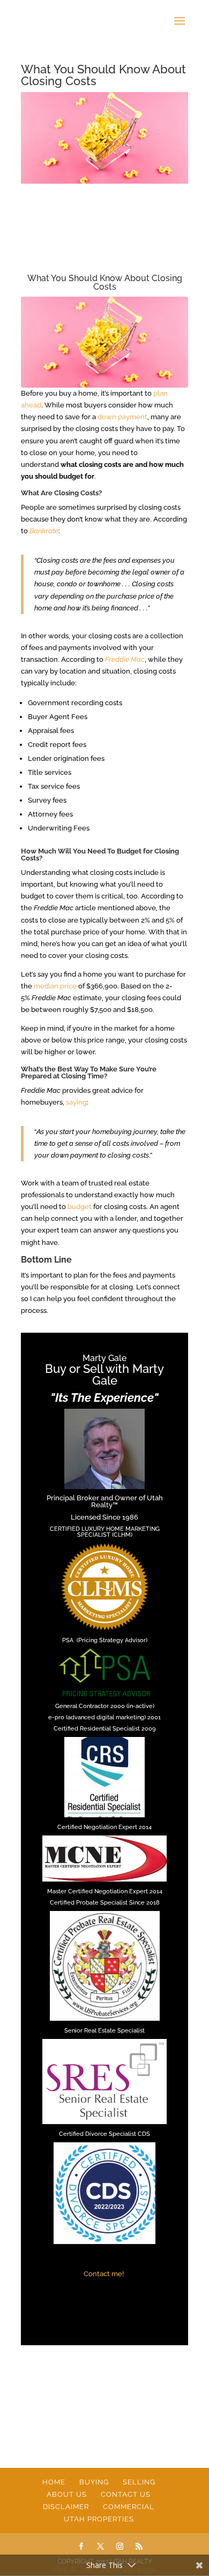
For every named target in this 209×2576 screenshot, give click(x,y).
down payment (122, 417)
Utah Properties (99, 2519)
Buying (94, 2482)
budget (80, 1207)
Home (54, 2482)
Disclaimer (66, 2507)
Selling (139, 2482)
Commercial (129, 2507)
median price (55, 986)
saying (76, 1102)
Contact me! (104, 2274)
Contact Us (126, 2494)
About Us (67, 2494)
